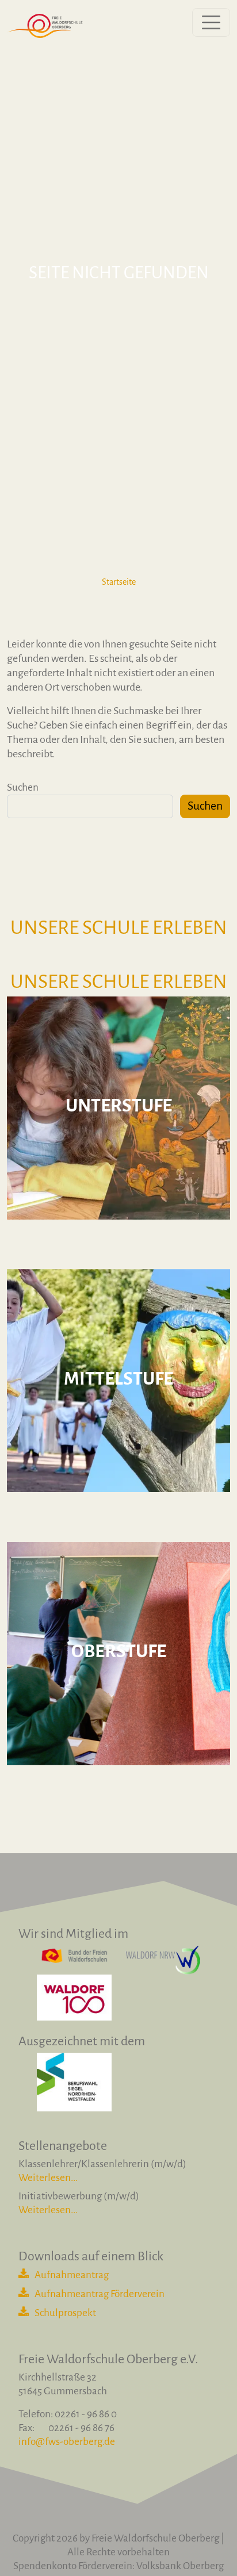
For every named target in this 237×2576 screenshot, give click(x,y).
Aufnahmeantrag (72, 2275)
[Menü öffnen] (211, 22)
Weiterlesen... (48, 2178)
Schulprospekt (65, 2313)
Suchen (23, 787)
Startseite (119, 582)
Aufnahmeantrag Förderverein (100, 2294)
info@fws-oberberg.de (67, 2442)
